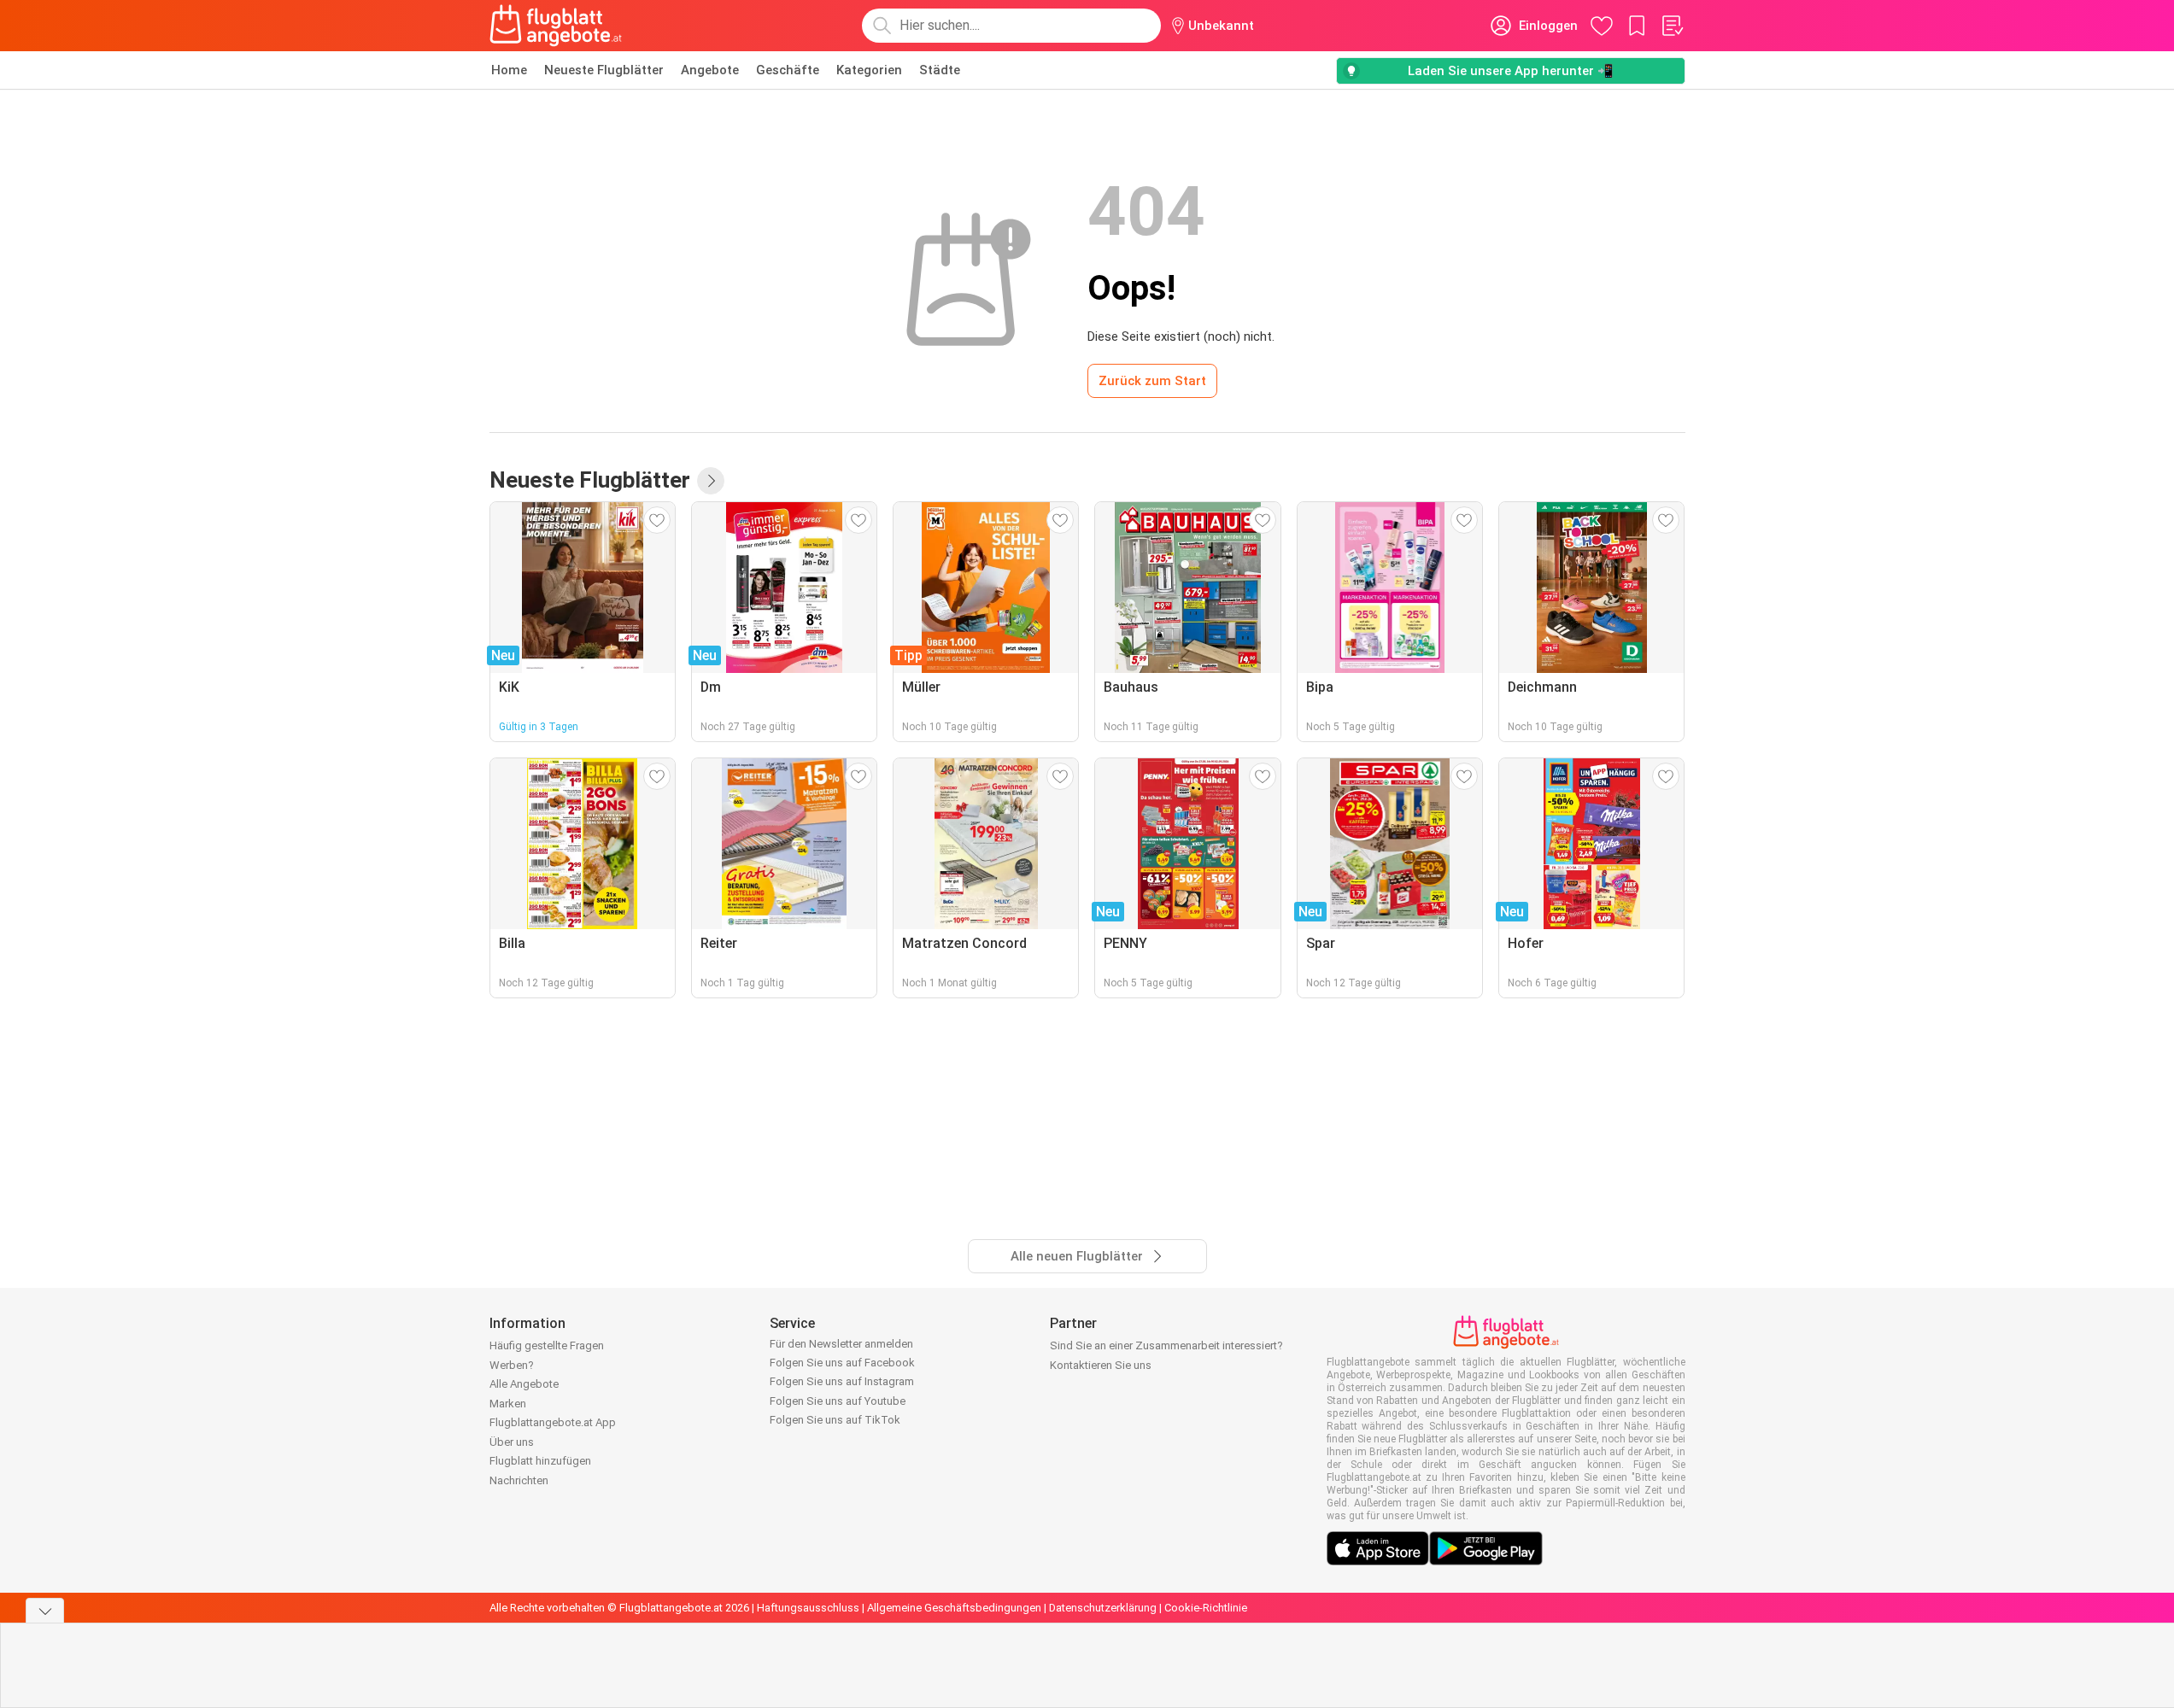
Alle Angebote (524, 1384)
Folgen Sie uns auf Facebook (842, 1363)
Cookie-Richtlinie (1206, 1608)
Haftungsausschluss (808, 1608)
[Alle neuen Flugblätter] (711, 481)
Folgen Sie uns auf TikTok (835, 1420)
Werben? (512, 1365)
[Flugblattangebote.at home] (556, 26)
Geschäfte (788, 70)
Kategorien (869, 70)
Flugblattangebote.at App (553, 1422)
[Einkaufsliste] (1672, 26)
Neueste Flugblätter (604, 70)
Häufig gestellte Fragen (547, 1345)
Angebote (710, 70)
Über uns (512, 1442)
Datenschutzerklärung (1103, 1608)
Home (509, 70)
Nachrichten (519, 1480)
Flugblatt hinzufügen (540, 1461)
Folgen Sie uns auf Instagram (842, 1381)
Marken (508, 1404)
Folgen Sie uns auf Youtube (838, 1401)
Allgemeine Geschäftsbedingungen (954, 1608)
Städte (940, 70)
